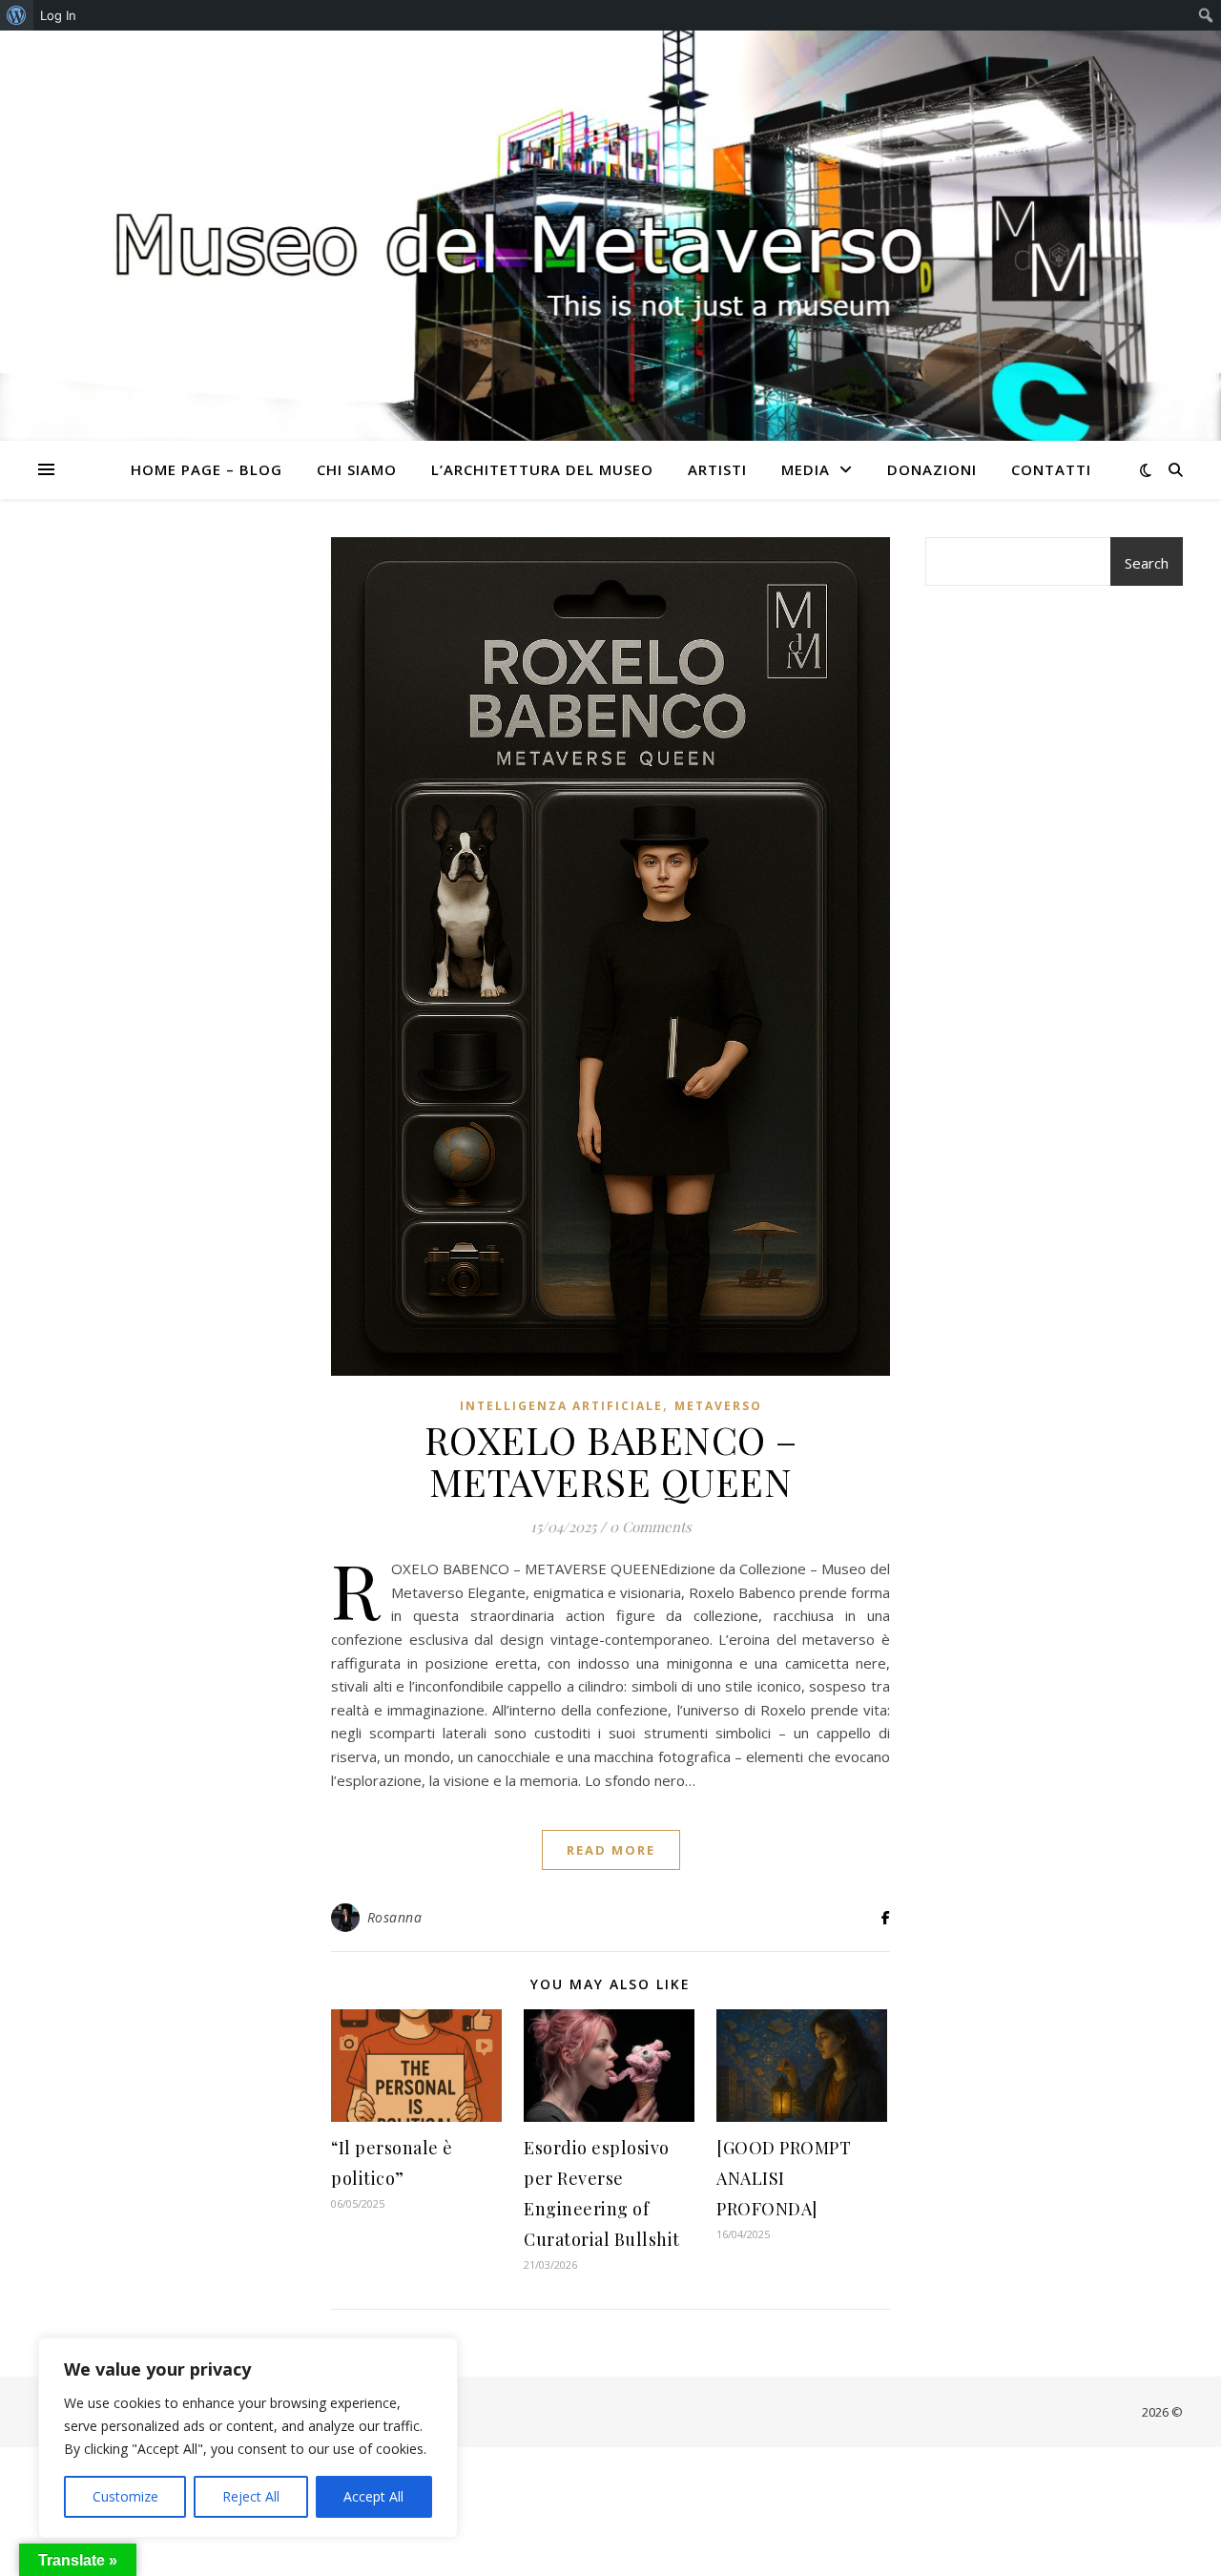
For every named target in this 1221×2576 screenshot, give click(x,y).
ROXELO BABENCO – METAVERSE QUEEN (611, 1460)
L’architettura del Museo (542, 469)
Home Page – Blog (207, 469)
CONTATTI (1051, 469)
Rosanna (395, 1917)
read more (611, 1850)
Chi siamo (357, 469)
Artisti (717, 469)
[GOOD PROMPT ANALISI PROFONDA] (784, 2178)
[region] (248, 2438)
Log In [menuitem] (58, 15)
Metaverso (718, 1406)
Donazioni (932, 469)
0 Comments (651, 1527)
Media (806, 469)
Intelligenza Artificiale (561, 1406)
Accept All (373, 2496)
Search (1147, 563)
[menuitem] (17, 15)
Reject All (251, 2496)
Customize (125, 2496)
